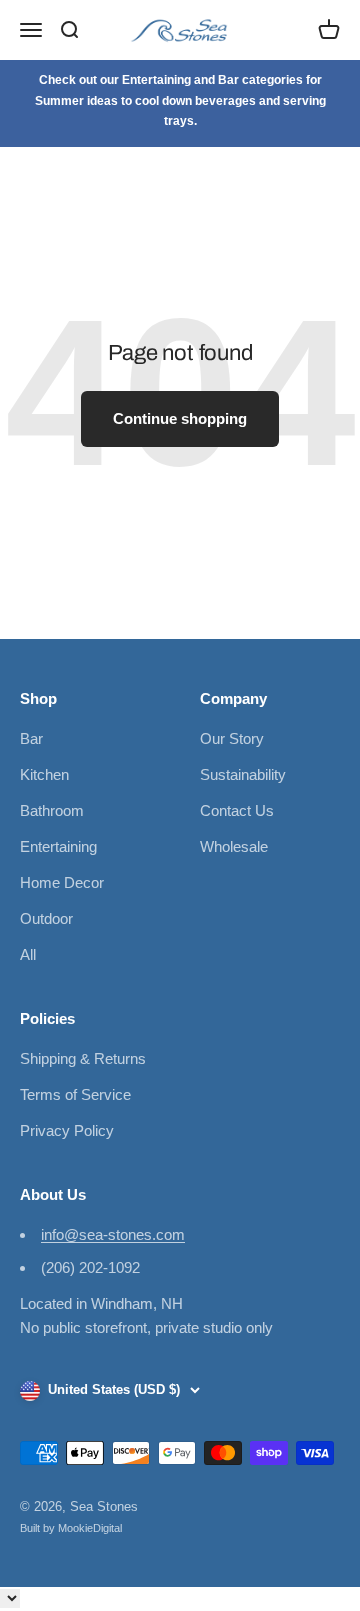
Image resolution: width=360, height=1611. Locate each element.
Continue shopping (180, 418)
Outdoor (46, 918)
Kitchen (44, 774)
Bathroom (52, 810)
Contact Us (237, 810)
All (28, 954)
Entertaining (58, 846)
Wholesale (234, 846)
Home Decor (62, 882)
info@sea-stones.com (113, 1234)
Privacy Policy (67, 1130)
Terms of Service (75, 1094)
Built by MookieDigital (71, 1528)
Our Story (232, 738)
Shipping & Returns (83, 1058)
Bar (31, 738)
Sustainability (243, 774)
